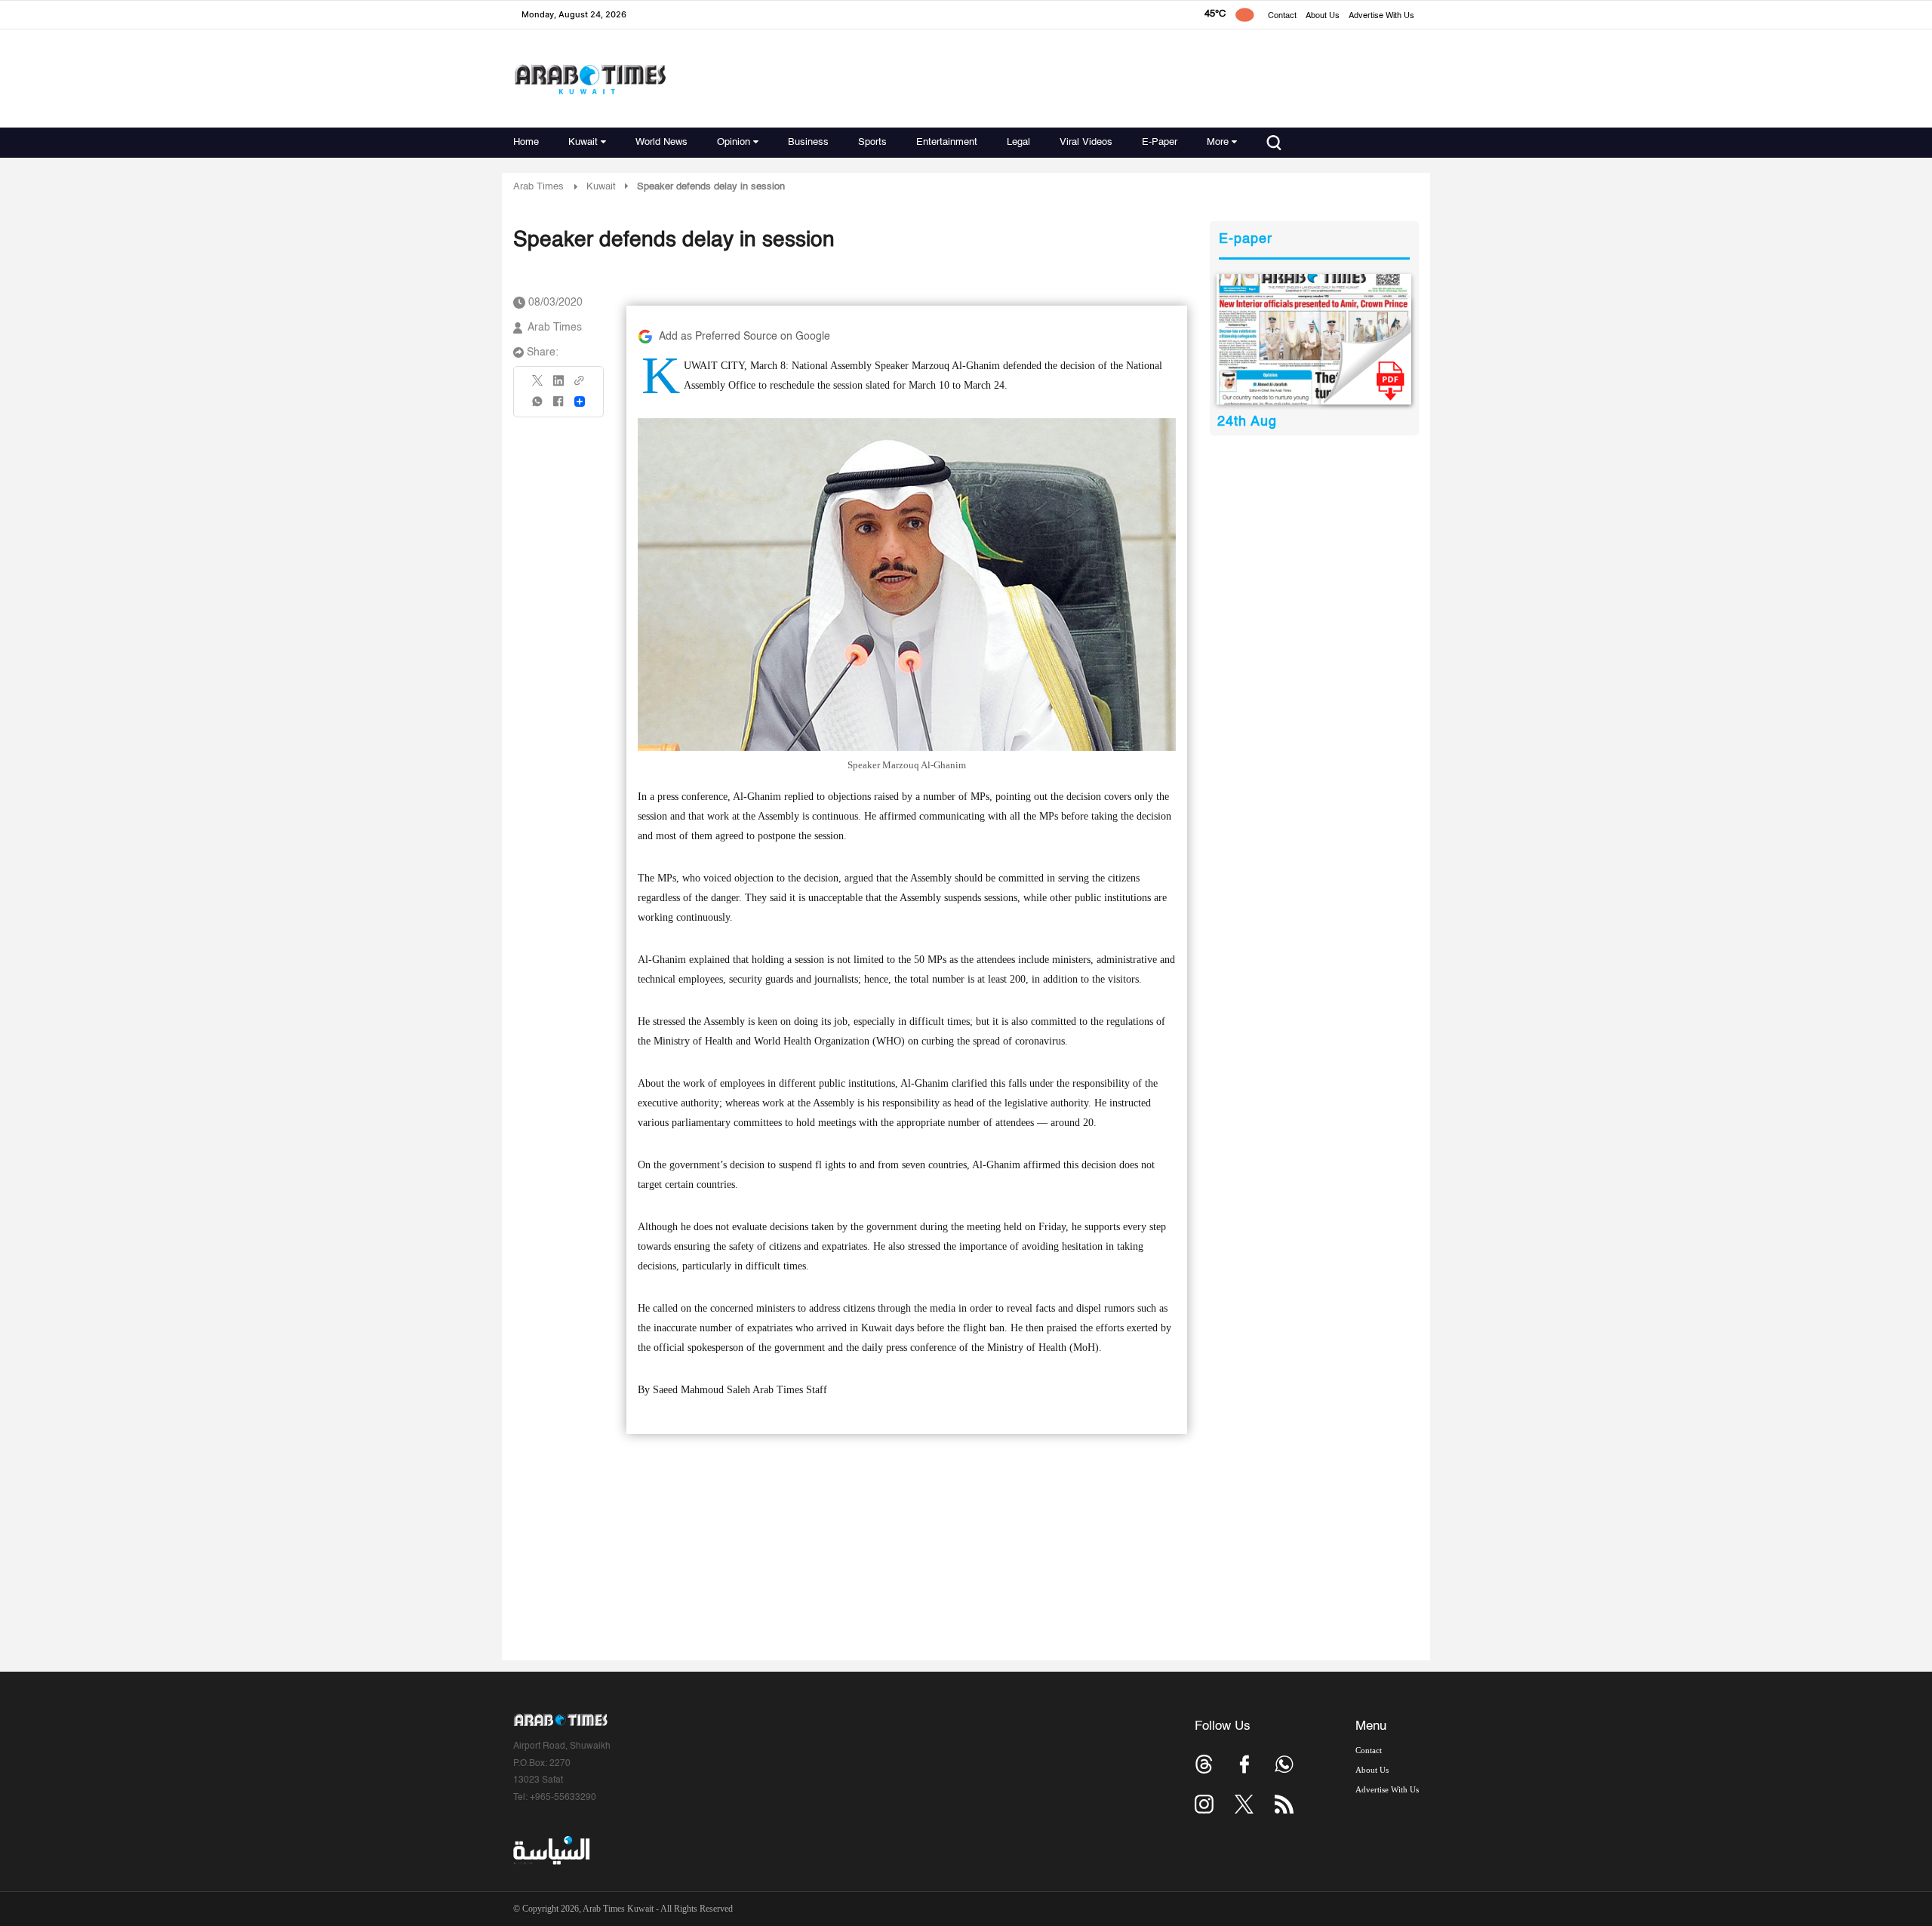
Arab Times (538, 187)
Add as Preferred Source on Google (744, 337)
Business (808, 142)
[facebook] (558, 406)
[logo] (590, 79)
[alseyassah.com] (551, 1850)
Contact (1282, 16)
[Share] (580, 402)
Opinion (734, 142)
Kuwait (583, 142)
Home (526, 142)
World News (661, 142)
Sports (872, 142)
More (1218, 142)
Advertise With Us (1381, 16)
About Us (1323, 16)
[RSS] (1284, 1804)
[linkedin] (558, 386)
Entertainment (947, 142)
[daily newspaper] (1314, 339)
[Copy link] (580, 385)
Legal (1018, 142)
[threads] (1204, 1764)
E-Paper (1160, 142)
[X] (538, 385)
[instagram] (1204, 1804)
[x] (1244, 1804)
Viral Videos (1086, 142)
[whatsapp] (538, 406)
